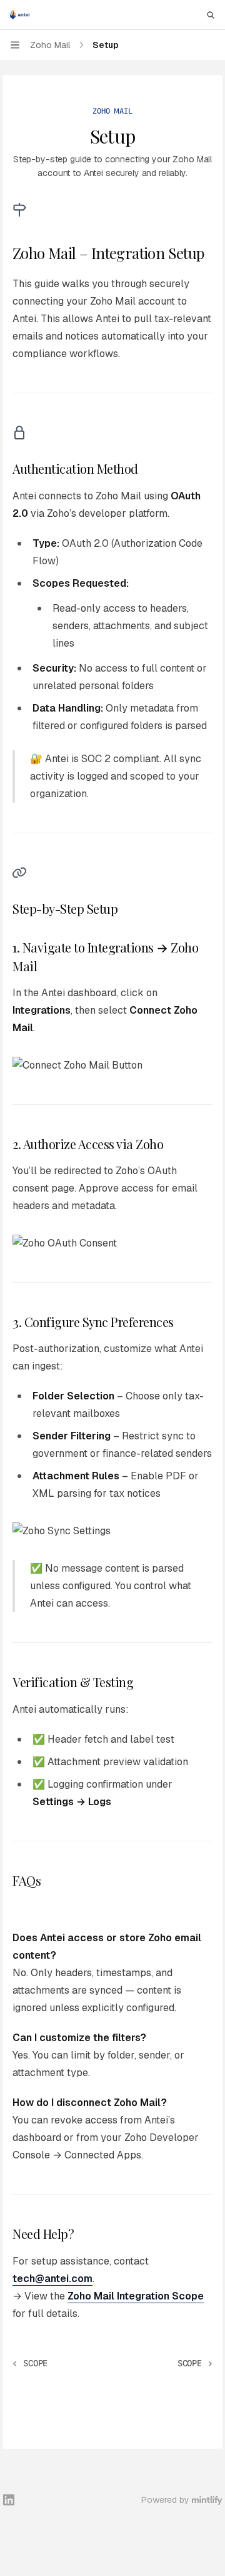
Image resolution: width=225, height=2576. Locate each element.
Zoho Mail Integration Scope (136, 2296)
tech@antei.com (52, 2279)
